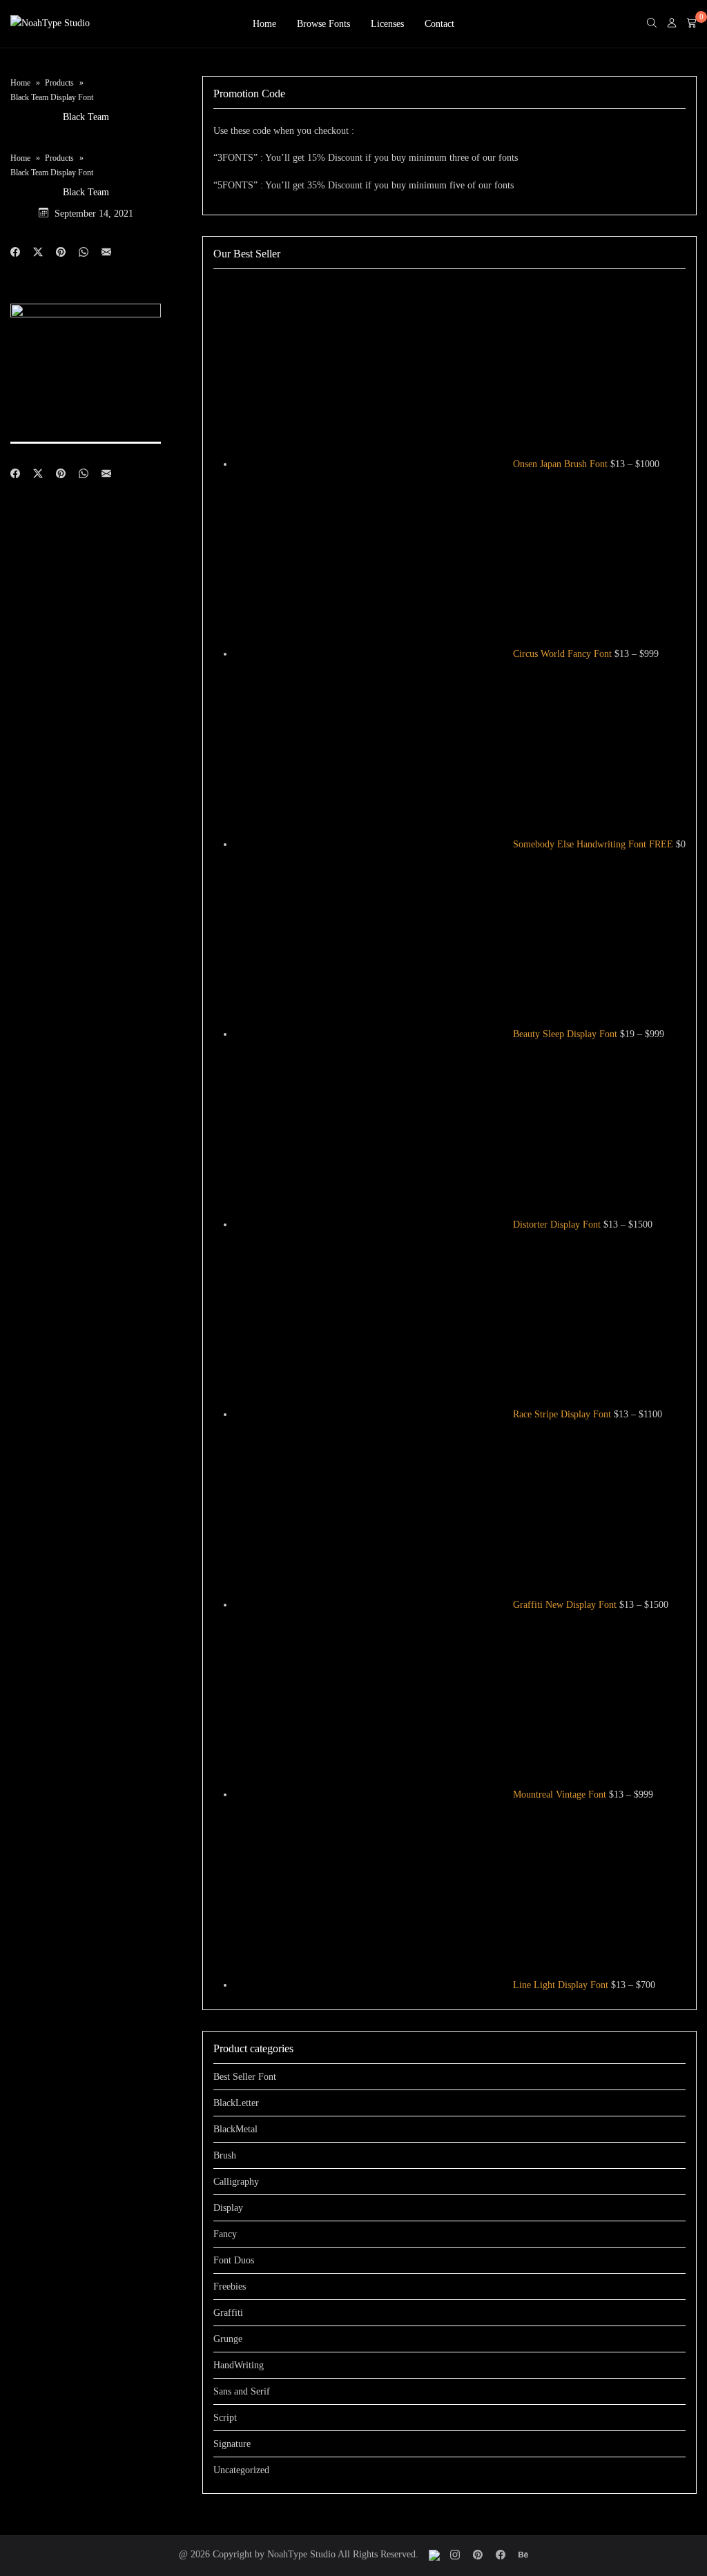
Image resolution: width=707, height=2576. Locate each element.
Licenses (387, 24)
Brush (225, 2155)
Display (228, 2208)
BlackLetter (236, 2103)
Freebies (230, 2287)
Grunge (228, 2339)
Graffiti (228, 2313)
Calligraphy (236, 2182)
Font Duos (234, 2260)
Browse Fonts (323, 24)
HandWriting (239, 2365)
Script (225, 2418)
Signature (232, 2444)
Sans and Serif (242, 2391)
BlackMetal (235, 2129)
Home (264, 24)
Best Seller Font (245, 2077)
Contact (439, 24)
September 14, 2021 (94, 214)
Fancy (225, 2234)
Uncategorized (241, 2470)
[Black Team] (106, 253)
